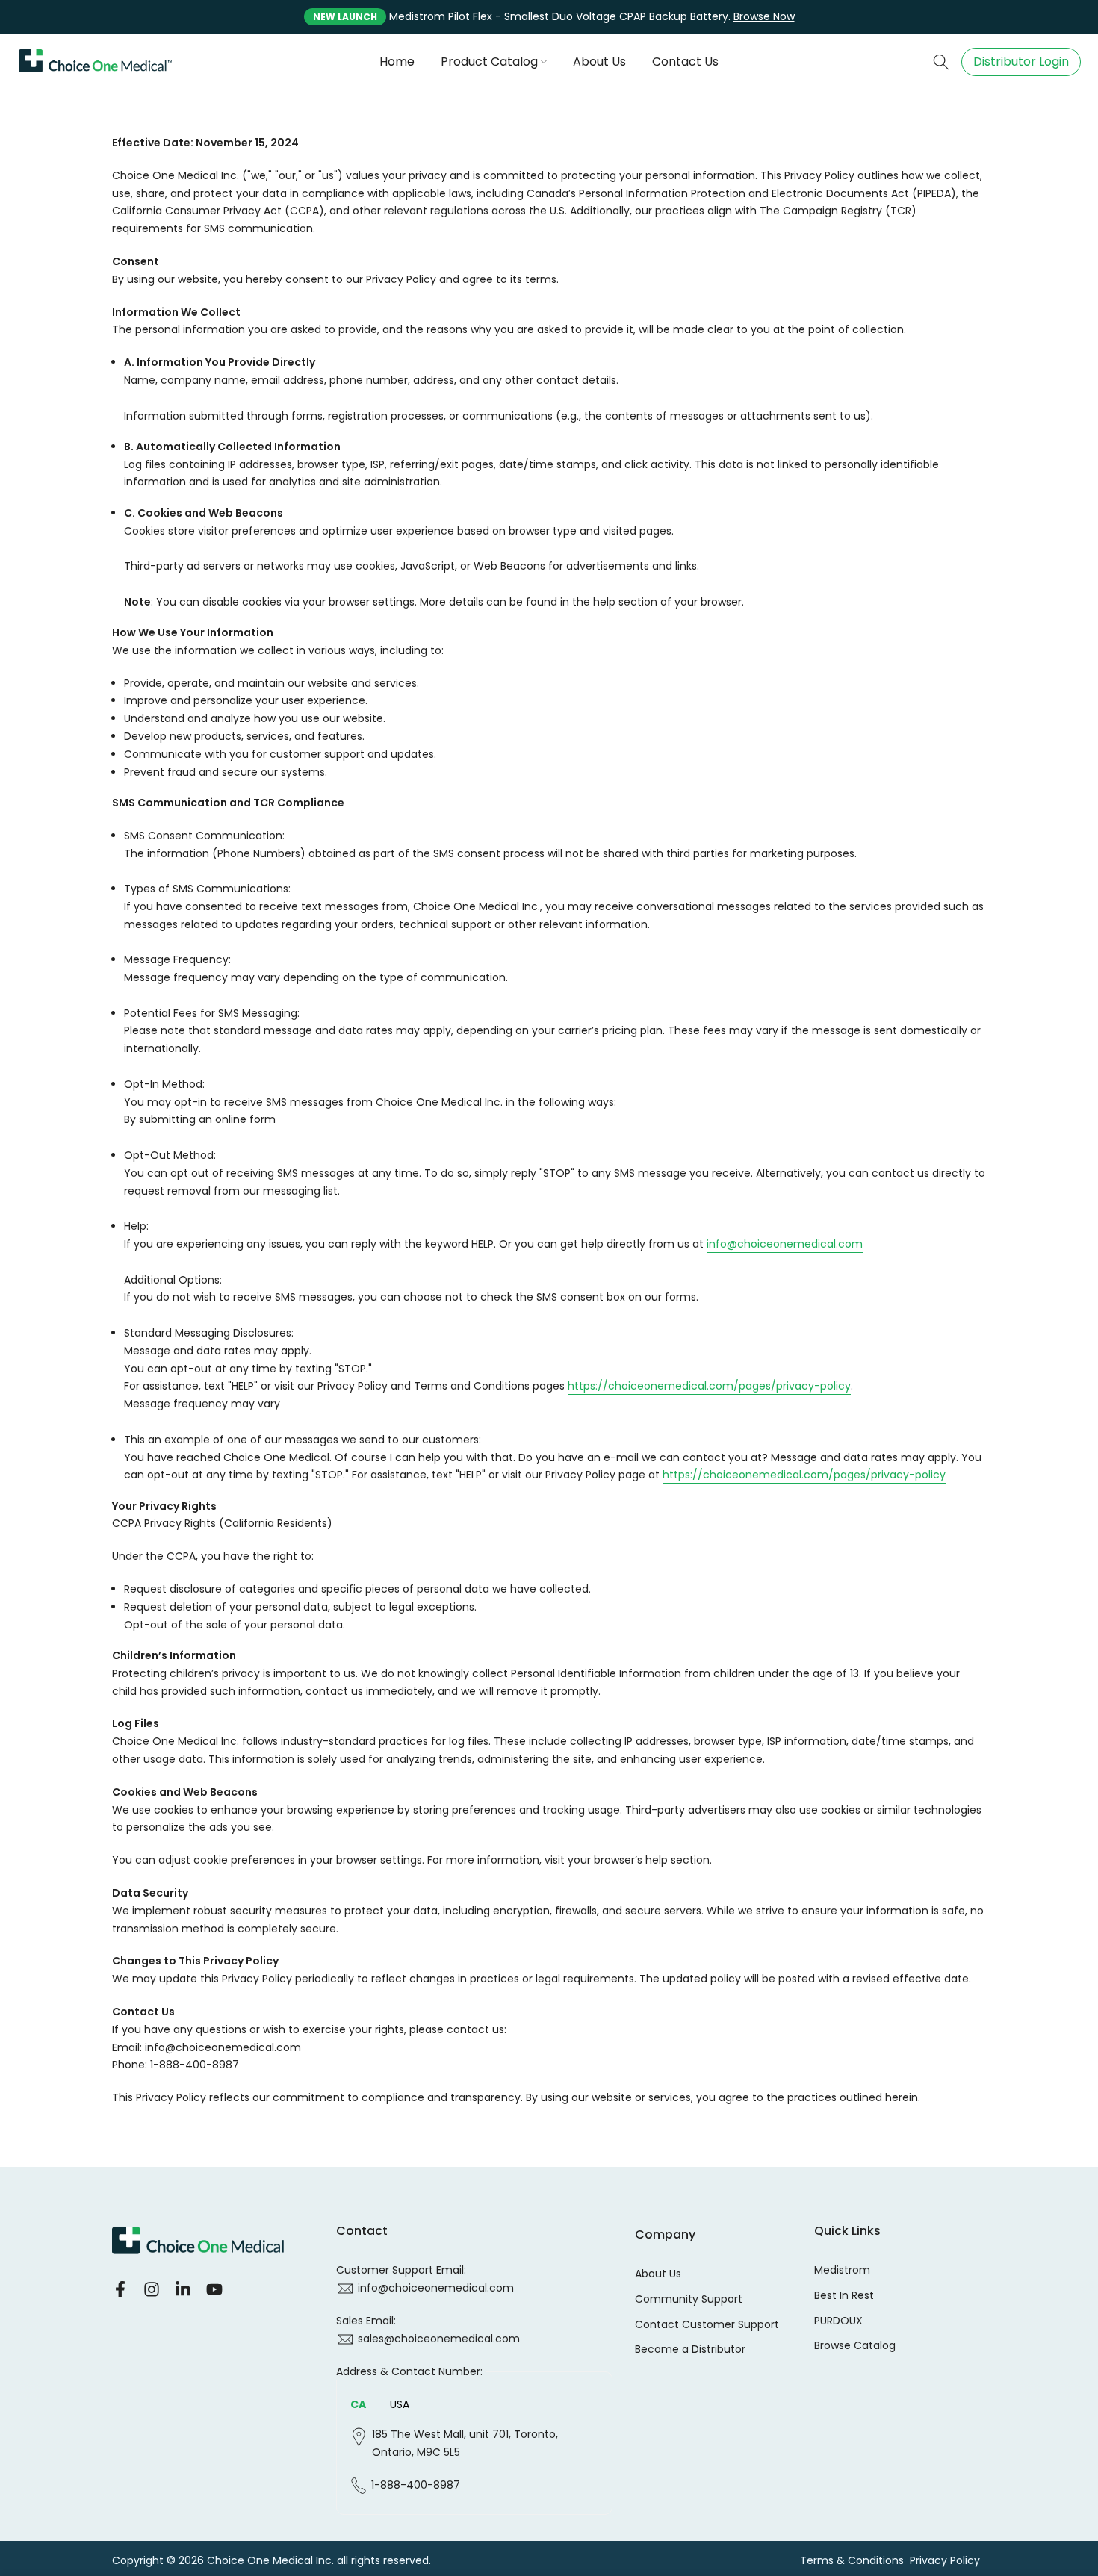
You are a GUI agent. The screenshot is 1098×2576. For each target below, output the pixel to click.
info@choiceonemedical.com (785, 1244)
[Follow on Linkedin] (183, 2290)
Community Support (689, 2299)
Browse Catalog (855, 2346)
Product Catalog (489, 62)
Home (397, 62)
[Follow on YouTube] (214, 2290)
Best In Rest (844, 2296)
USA (400, 2404)
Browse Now (764, 16)
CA (358, 2404)
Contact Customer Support (707, 2325)
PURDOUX (838, 2321)
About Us (599, 62)
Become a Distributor (690, 2349)
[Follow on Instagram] (152, 2290)
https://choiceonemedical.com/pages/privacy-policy (709, 1386)
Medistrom (842, 2270)
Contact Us (685, 62)
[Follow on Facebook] (120, 2290)
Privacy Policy (945, 2561)
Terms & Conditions (852, 2561)
